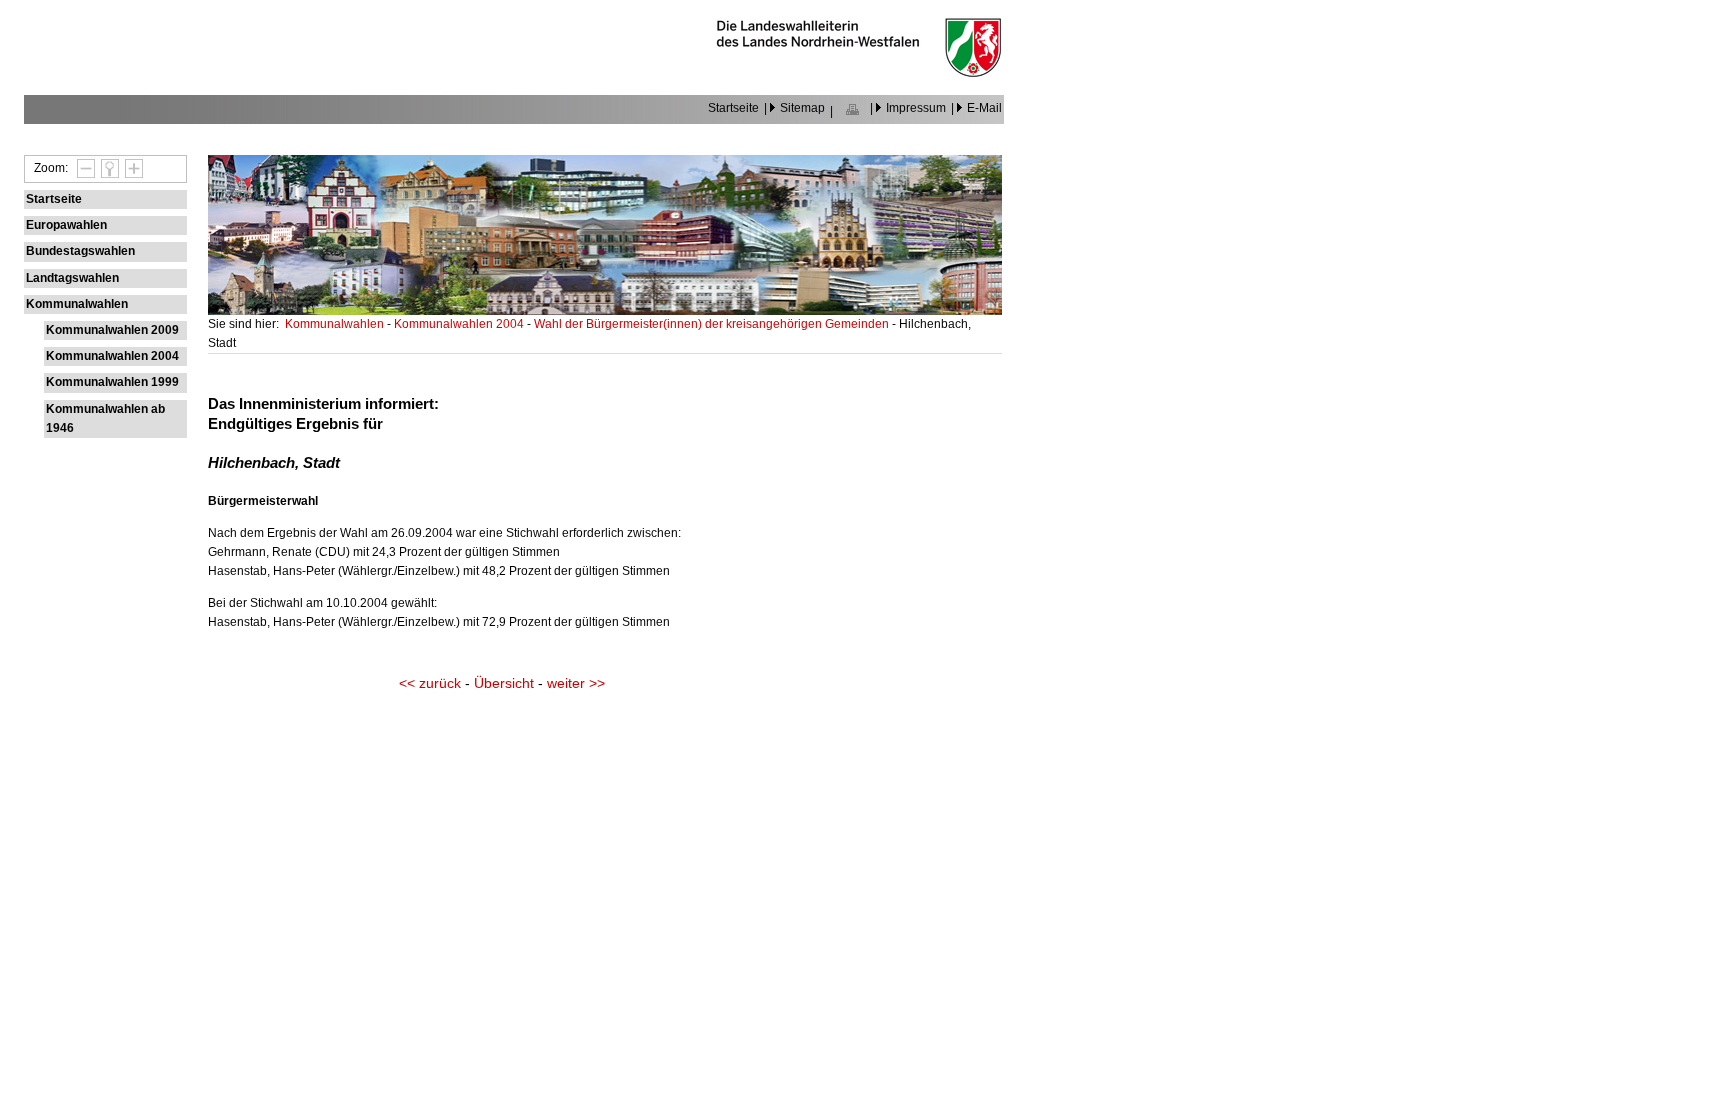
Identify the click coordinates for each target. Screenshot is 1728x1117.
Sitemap (802, 108)
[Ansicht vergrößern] (131, 168)
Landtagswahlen (72, 278)
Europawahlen (66, 225)
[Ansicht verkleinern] (83, 168)
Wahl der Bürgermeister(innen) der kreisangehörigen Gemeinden (713, 324)
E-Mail (984, 108)
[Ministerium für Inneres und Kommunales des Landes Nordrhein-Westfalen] (859, 72)
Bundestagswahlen (80, 251)
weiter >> (576, 683)
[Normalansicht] (107, 168)
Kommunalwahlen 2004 (112, 356)
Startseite (733, 108)
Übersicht (504, 683)
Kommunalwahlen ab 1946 (105, 418)
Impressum (916, 108)
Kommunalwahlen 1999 (112, 382)
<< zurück (430, 683)
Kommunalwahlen (77, 304)
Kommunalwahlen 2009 (112, 330)
